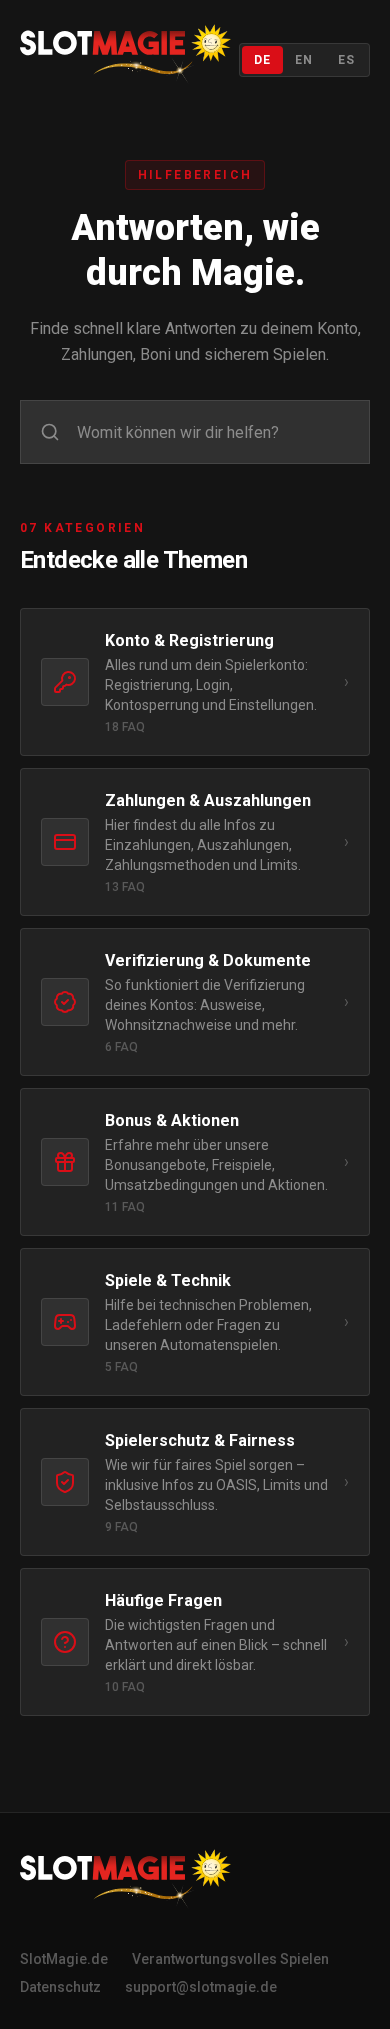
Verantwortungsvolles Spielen (230, 1959)
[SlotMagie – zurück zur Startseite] (125, 60)
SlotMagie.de (64, 1959)
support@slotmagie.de (201, 1987)
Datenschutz (60, 1987)
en (304, 60)
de (262, 60)
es (346, 60)
